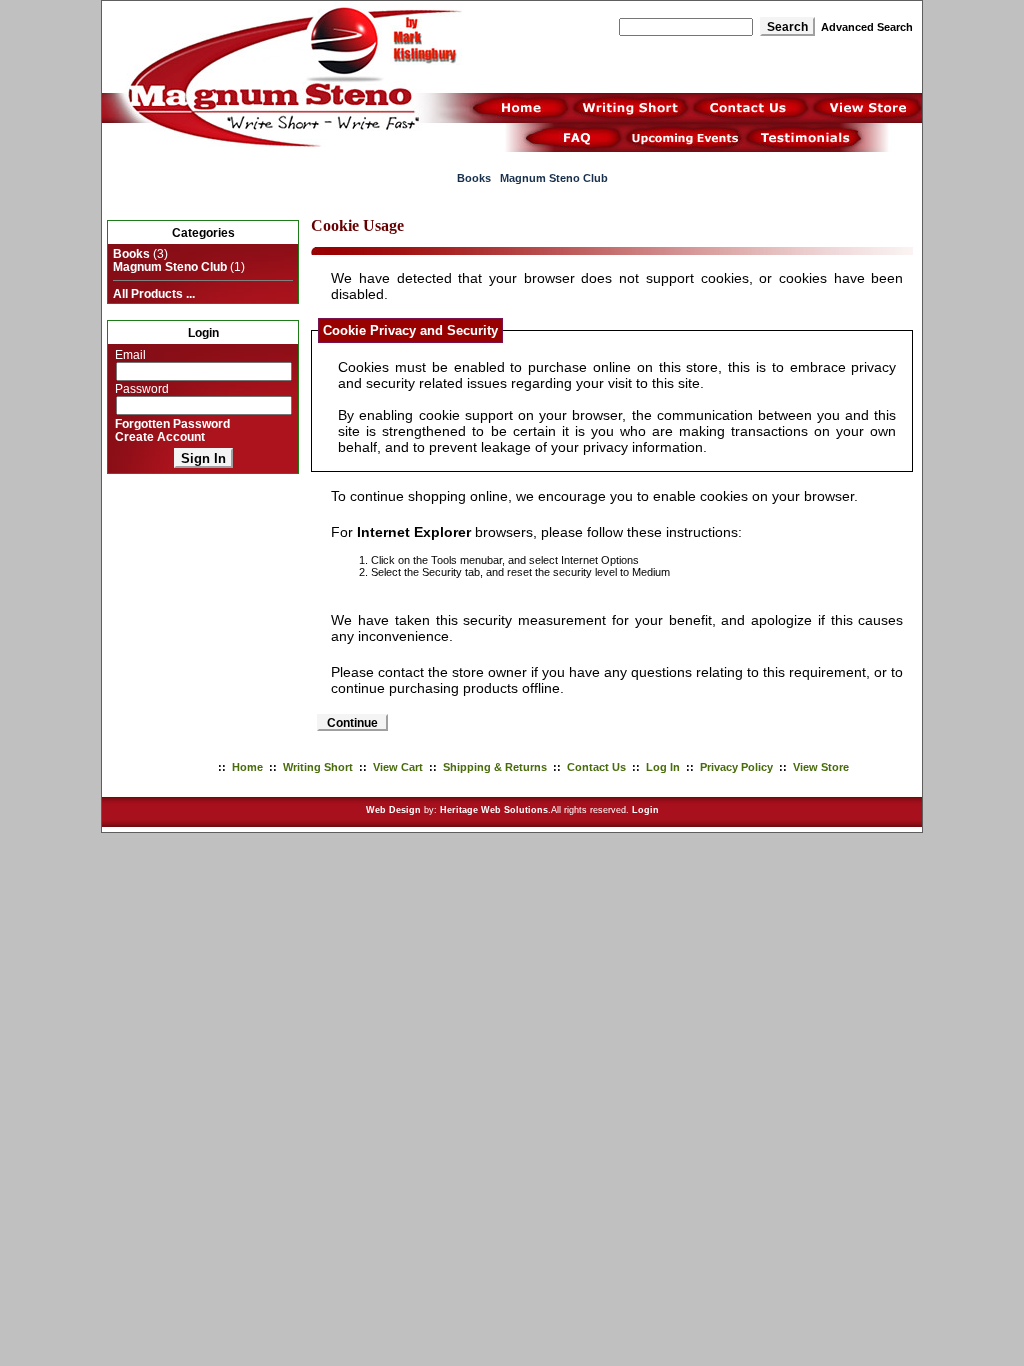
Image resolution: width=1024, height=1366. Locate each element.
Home (247, 767)
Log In (663, 767)
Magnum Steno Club (554, 178)
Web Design (393, 810)
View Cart (398, 767)
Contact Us (596, 767)
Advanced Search (867, 27)
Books (474, 178)
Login (645, 810)
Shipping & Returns (495, 767)
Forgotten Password (172, 423)
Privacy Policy (736, 767)
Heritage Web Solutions (494, 810)
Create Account (160, 436)
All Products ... (154, 293)
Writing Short (318, 767)
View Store (821, 767)
